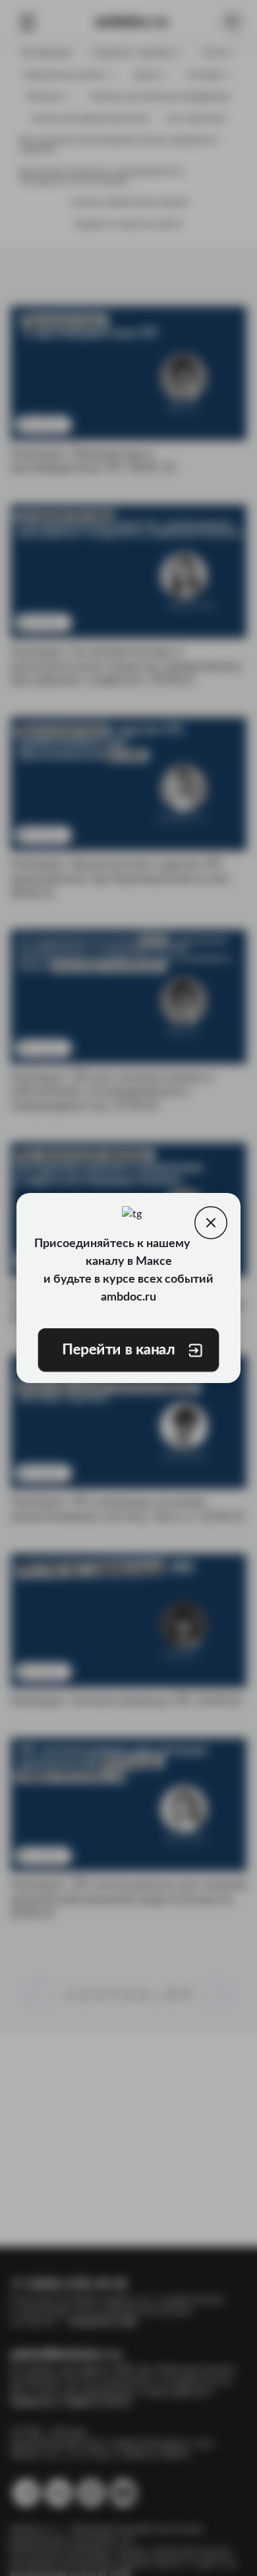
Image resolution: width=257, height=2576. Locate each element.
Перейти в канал (119, 1350)
